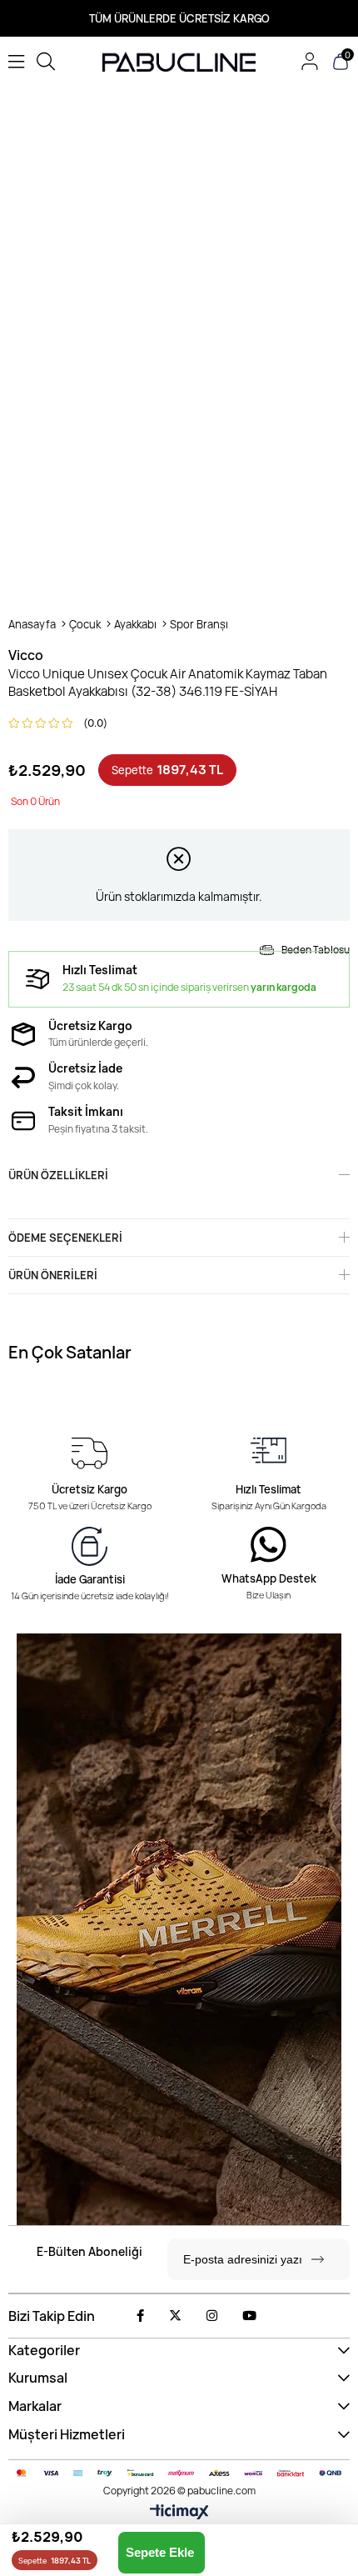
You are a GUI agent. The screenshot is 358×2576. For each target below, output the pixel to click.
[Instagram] (212, 2316)
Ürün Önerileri (53, 1275)
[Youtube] (249, 2316)
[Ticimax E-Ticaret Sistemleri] (179, 2513)
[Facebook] (140, 2316)
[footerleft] (179, 1929)
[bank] (179, 2473)
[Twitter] (175, 2316)
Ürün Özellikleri (58, 1175)
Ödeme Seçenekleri (65, 1238)
